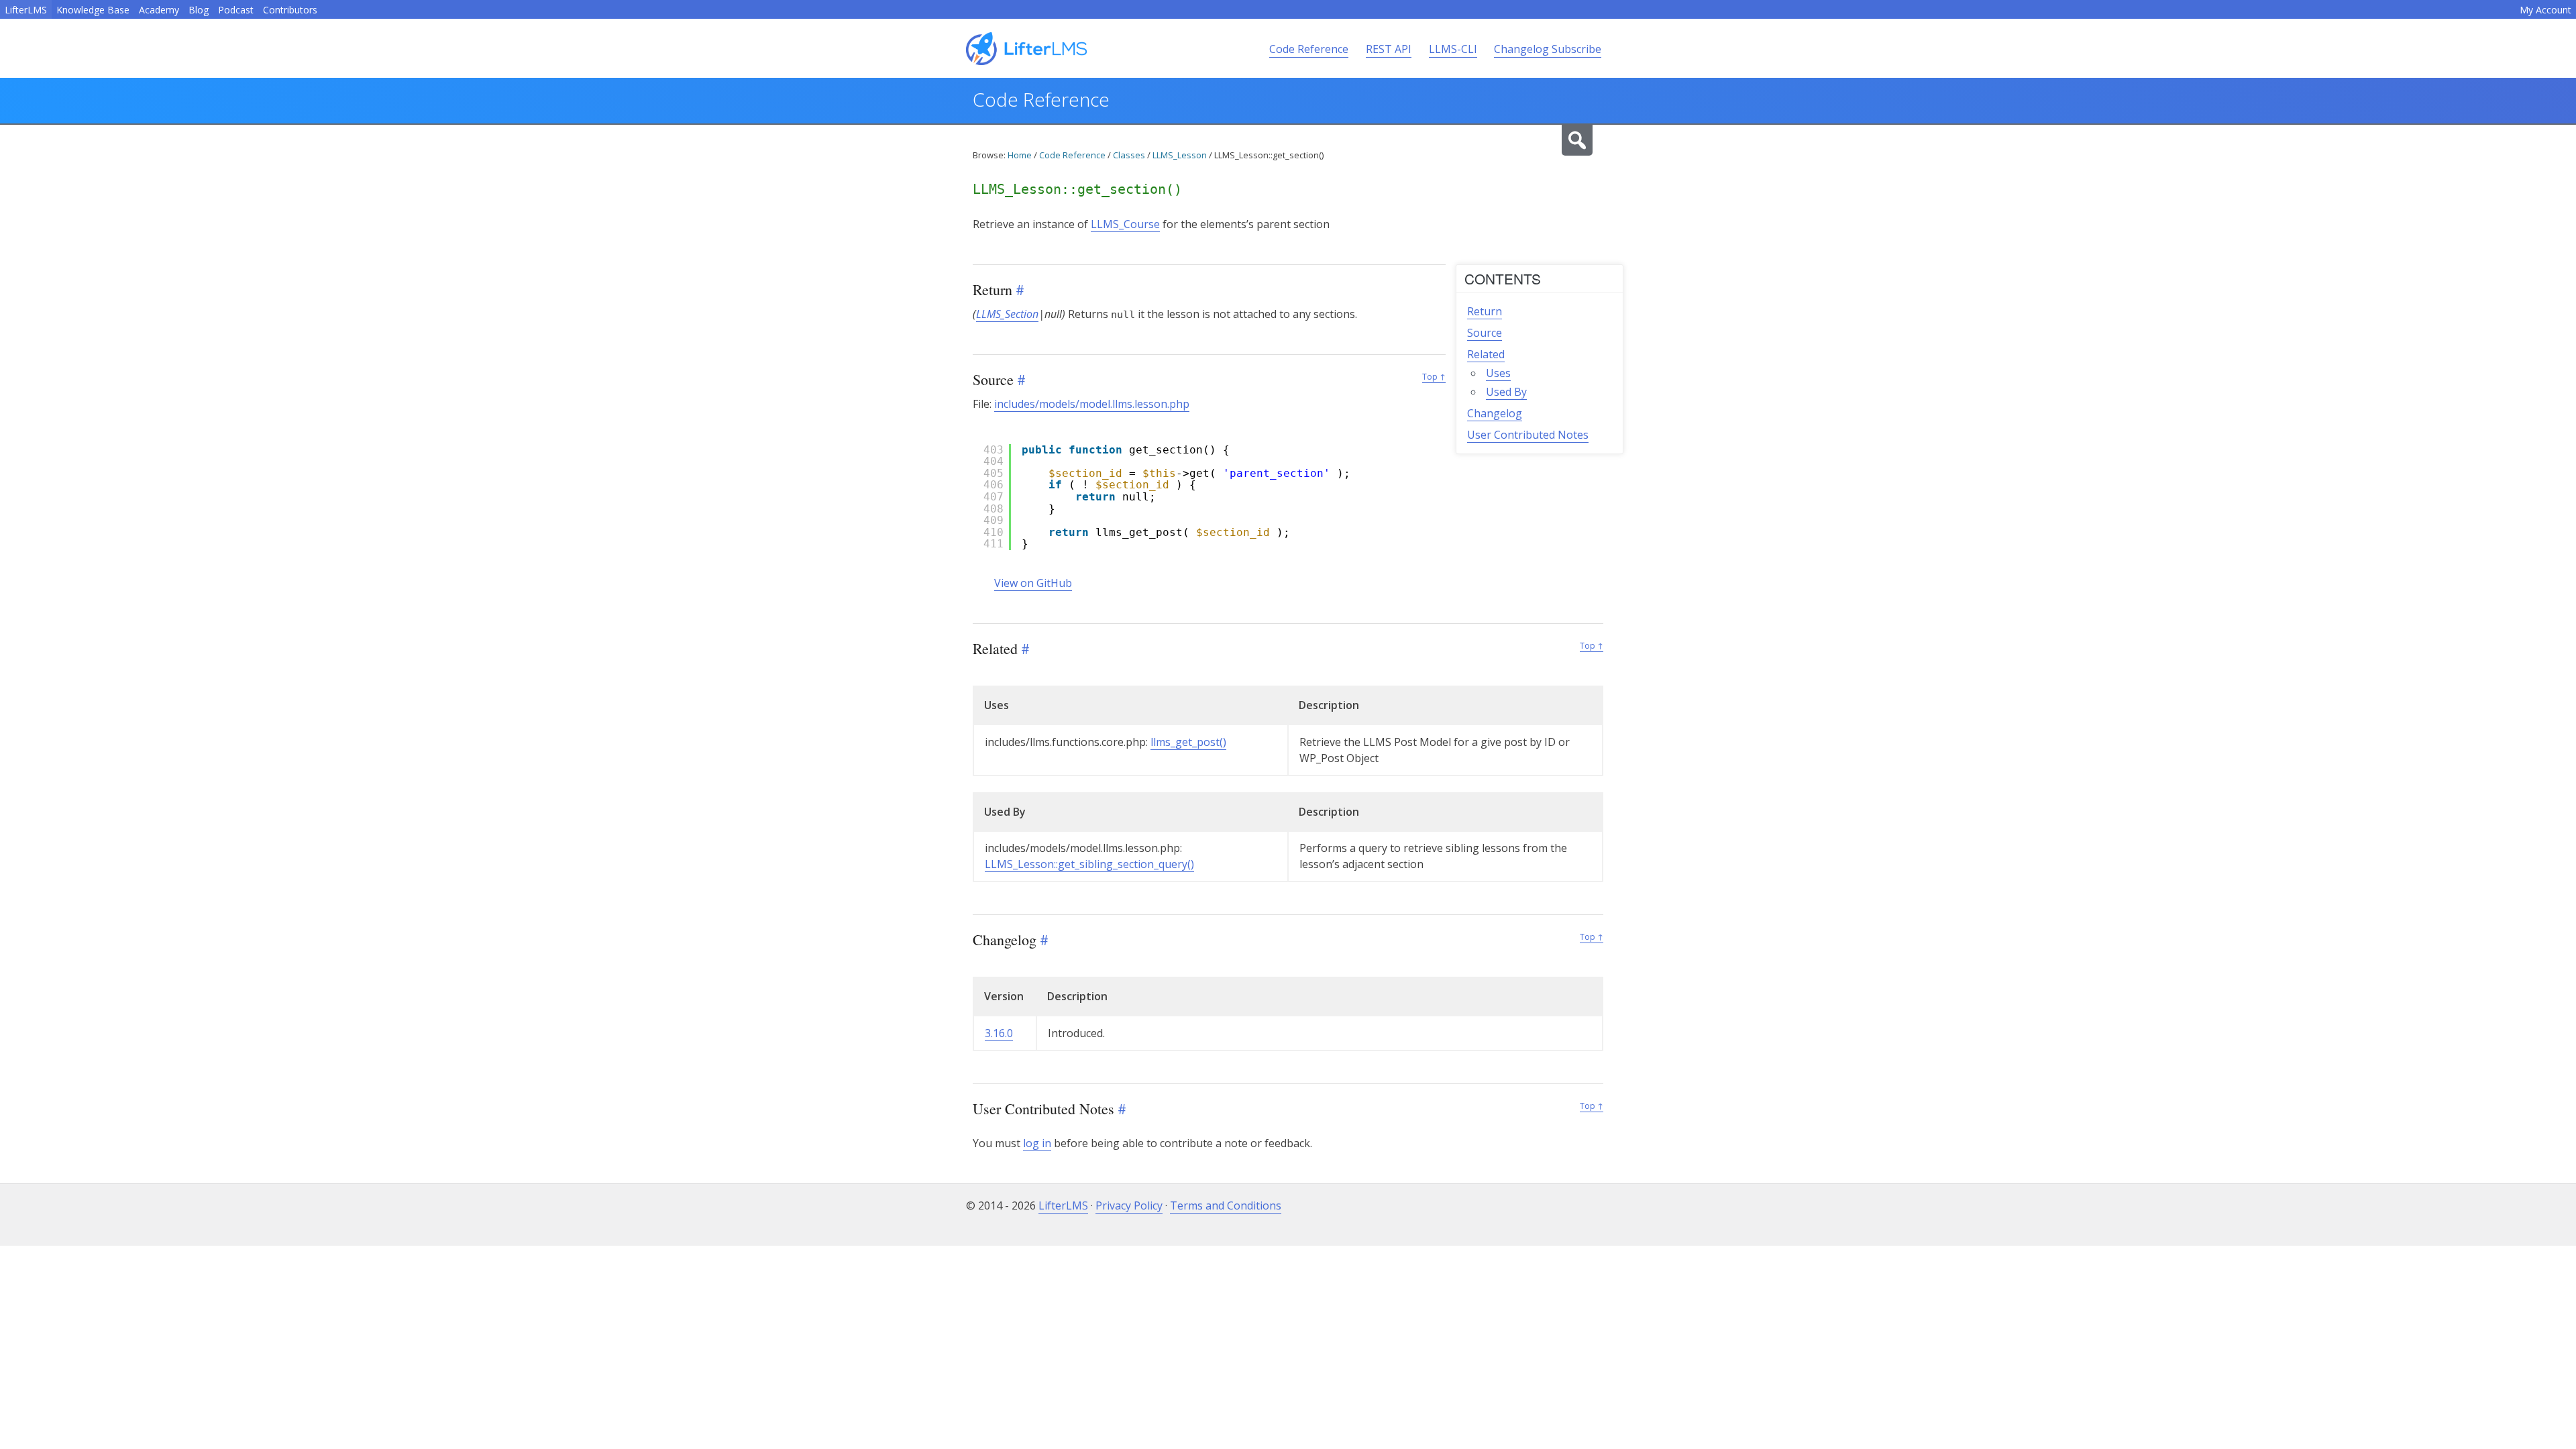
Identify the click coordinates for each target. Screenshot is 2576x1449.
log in (1037, 1143)
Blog (199, 10)
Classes (1129, 155)
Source (1485, 333)
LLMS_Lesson (1180, 155)
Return (1485, 311)
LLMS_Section (1007, 314)
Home (1020, 155)
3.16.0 (999, 1033)
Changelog (1495, 413)
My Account (2545, 10)
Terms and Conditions (1226, 1205)
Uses (1498, 373)
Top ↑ (1434, 377)
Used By (1506, 392)
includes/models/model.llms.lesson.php (1092, 404)
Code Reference (1309, 49)
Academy (159, 10)
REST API (1389, 49)
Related (1486, 354)
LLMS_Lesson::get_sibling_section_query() (1089, 864)
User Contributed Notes (1528, 435)
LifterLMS (26, 10)
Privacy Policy (1129, 1205)
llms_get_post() (1188, 742)
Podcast (236, 10)
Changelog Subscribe (1548, 49)
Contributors (290, 10)
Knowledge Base (93, 10)
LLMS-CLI (1453, 49)
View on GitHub (1033, 583)
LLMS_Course (1125, 224)
